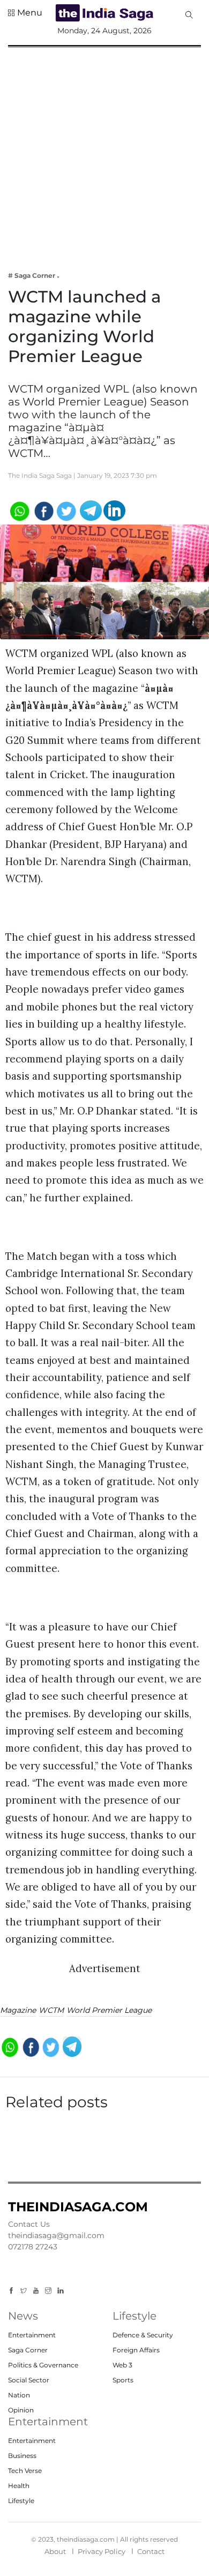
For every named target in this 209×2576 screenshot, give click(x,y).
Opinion (21, 2410)
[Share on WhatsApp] (19, 510)
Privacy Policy (102, 2551)
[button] (25, 13)
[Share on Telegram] (91, 510)
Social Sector (29, 2380)
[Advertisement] (104, 152)
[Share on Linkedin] (114, 510)
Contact (151, 2551)
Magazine (18, 2010)
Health (19, 2486)
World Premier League (109, 2010)
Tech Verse (25, 2471)
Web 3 (122, 2365)
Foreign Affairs (136, 2350)
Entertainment (32, 2335)
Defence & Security (143, 2335)
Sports (123, 2380)
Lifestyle (21, 2501)
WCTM (51, 2010)
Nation (19, 2395)
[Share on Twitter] (67, 510)
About (55, 2551)
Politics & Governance (43, 2365)
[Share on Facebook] (43, 510)
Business (22, 2456)
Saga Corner (28, 2350)
